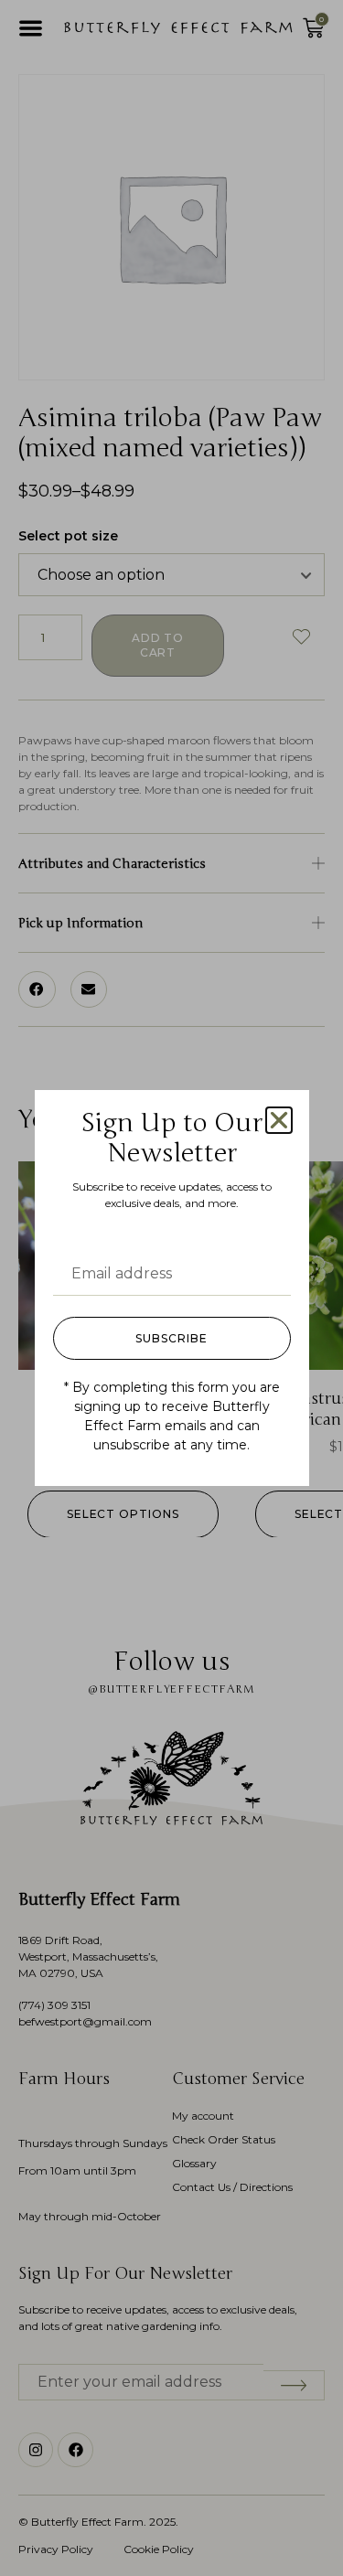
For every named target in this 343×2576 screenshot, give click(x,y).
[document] (171, 1288)
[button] (279, 1120)
